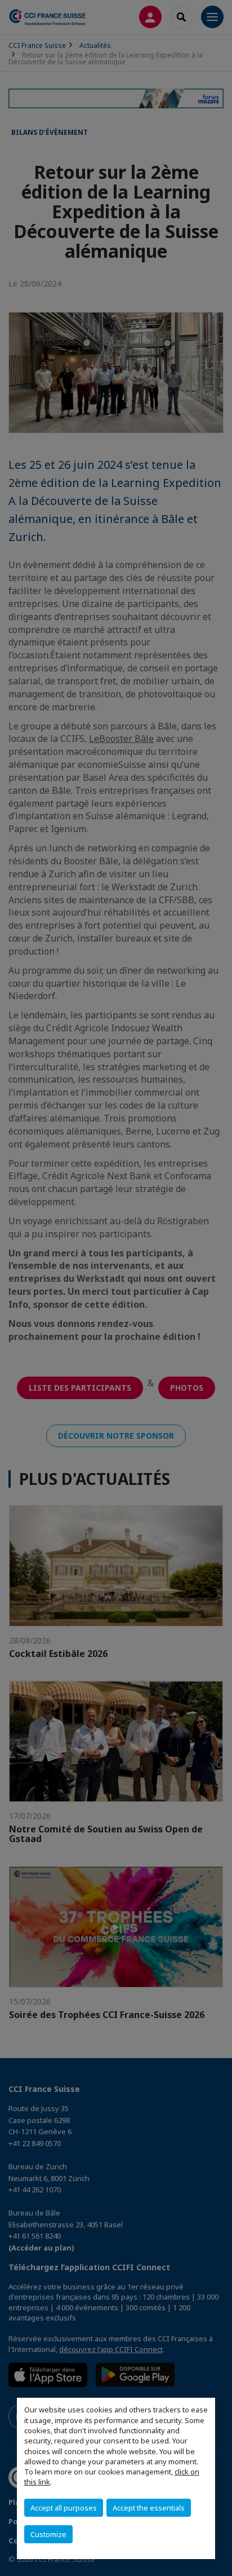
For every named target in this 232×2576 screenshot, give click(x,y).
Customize (48, 2534)
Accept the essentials (149, 2508)
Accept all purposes (64, 2508)
